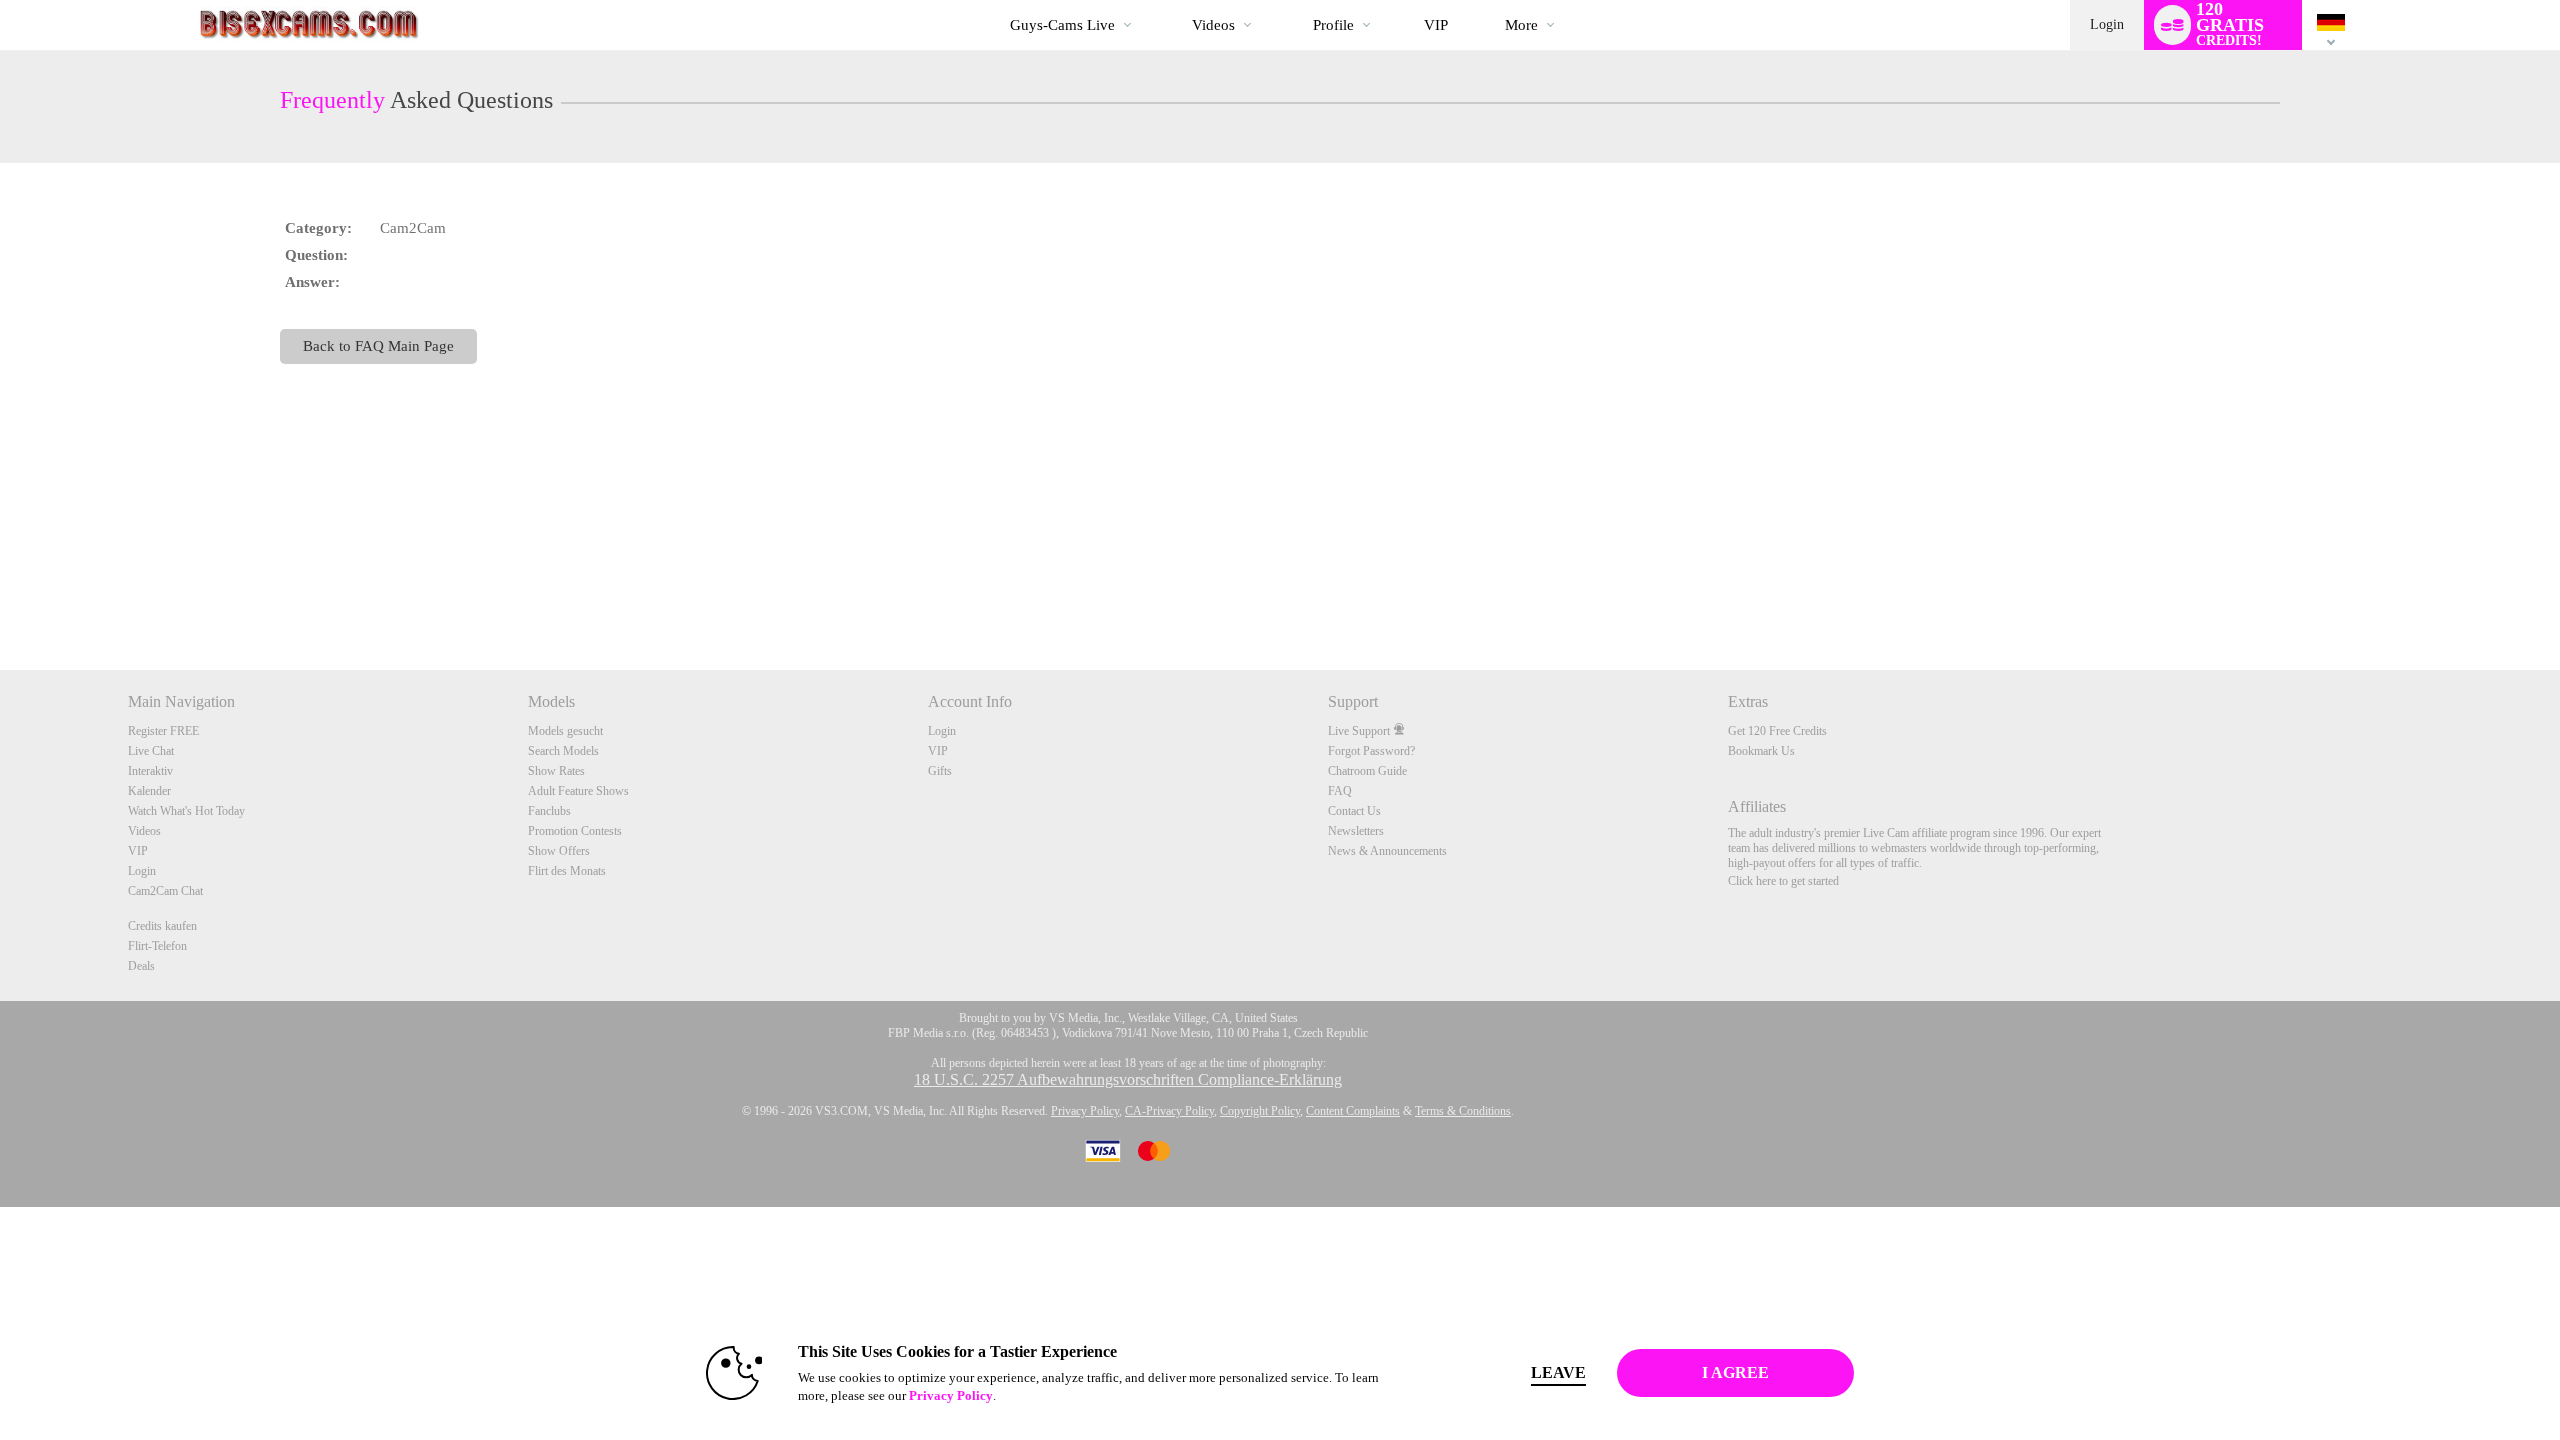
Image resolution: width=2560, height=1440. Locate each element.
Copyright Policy (1260, 1111)
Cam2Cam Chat (165, 891)
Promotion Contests (575, 831)
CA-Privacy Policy (1169, 1111)
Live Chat (151, 751)
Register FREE (163, 731)
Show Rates (556, 771)
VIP (1436, 25)
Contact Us (1354, 811)
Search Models (563, 751)
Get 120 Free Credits (1777, 731)
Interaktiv (150, 771)
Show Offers (559, 851)
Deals (141, 966)
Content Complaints (1353, 1111)
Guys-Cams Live (1062, 25)
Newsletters (1356, 831)
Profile (1333, 25)
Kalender (149, 791)
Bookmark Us (1761, 751)
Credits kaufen (162, 926)
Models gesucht (565, 731)
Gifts (940, 771)
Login (2107, 24)
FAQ (1340, 791)
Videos (1213, 25)
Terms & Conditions (1463, 1111)
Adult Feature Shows (578, 791)
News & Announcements (1387, 851)
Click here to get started (1783, 881)
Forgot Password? (1371, 751)
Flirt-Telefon (157, 946)
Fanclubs (549, 811)
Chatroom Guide (1367, 771)
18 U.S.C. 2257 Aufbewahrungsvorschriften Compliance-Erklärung (1128, 1079)
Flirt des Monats (567, 871)
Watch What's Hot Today (186, 811)
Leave (1558, 1372)
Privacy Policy (1085, 1111)
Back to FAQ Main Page (378, 345)
